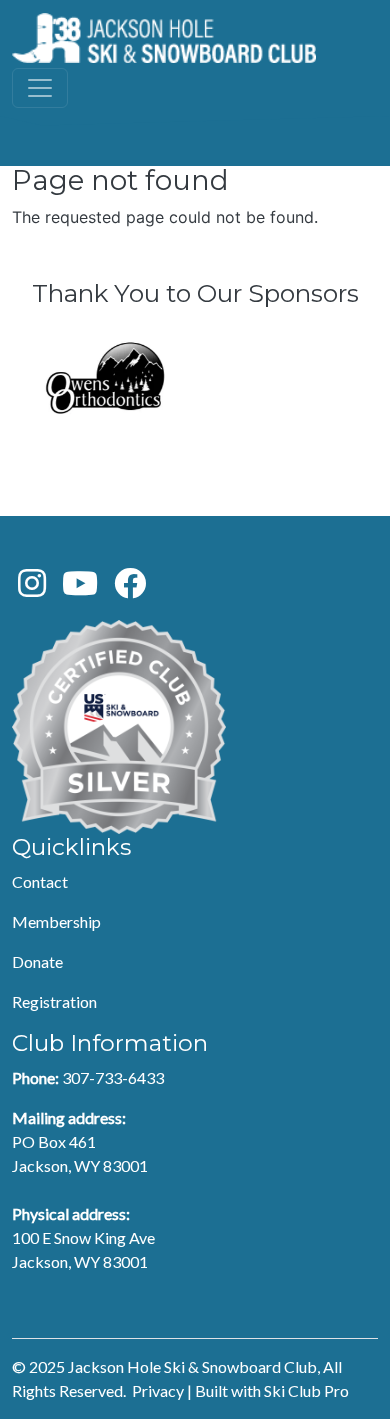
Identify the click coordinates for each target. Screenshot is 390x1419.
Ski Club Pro (306, 1390)
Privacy (158, 1390)
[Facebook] (130, 588)
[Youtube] (80, 588)
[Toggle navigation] (40, 88)
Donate (37, 961)
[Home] (164, 38)
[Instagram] (32, 588)
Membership (56, 921)
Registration (54, 1001)
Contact (40, 881)
